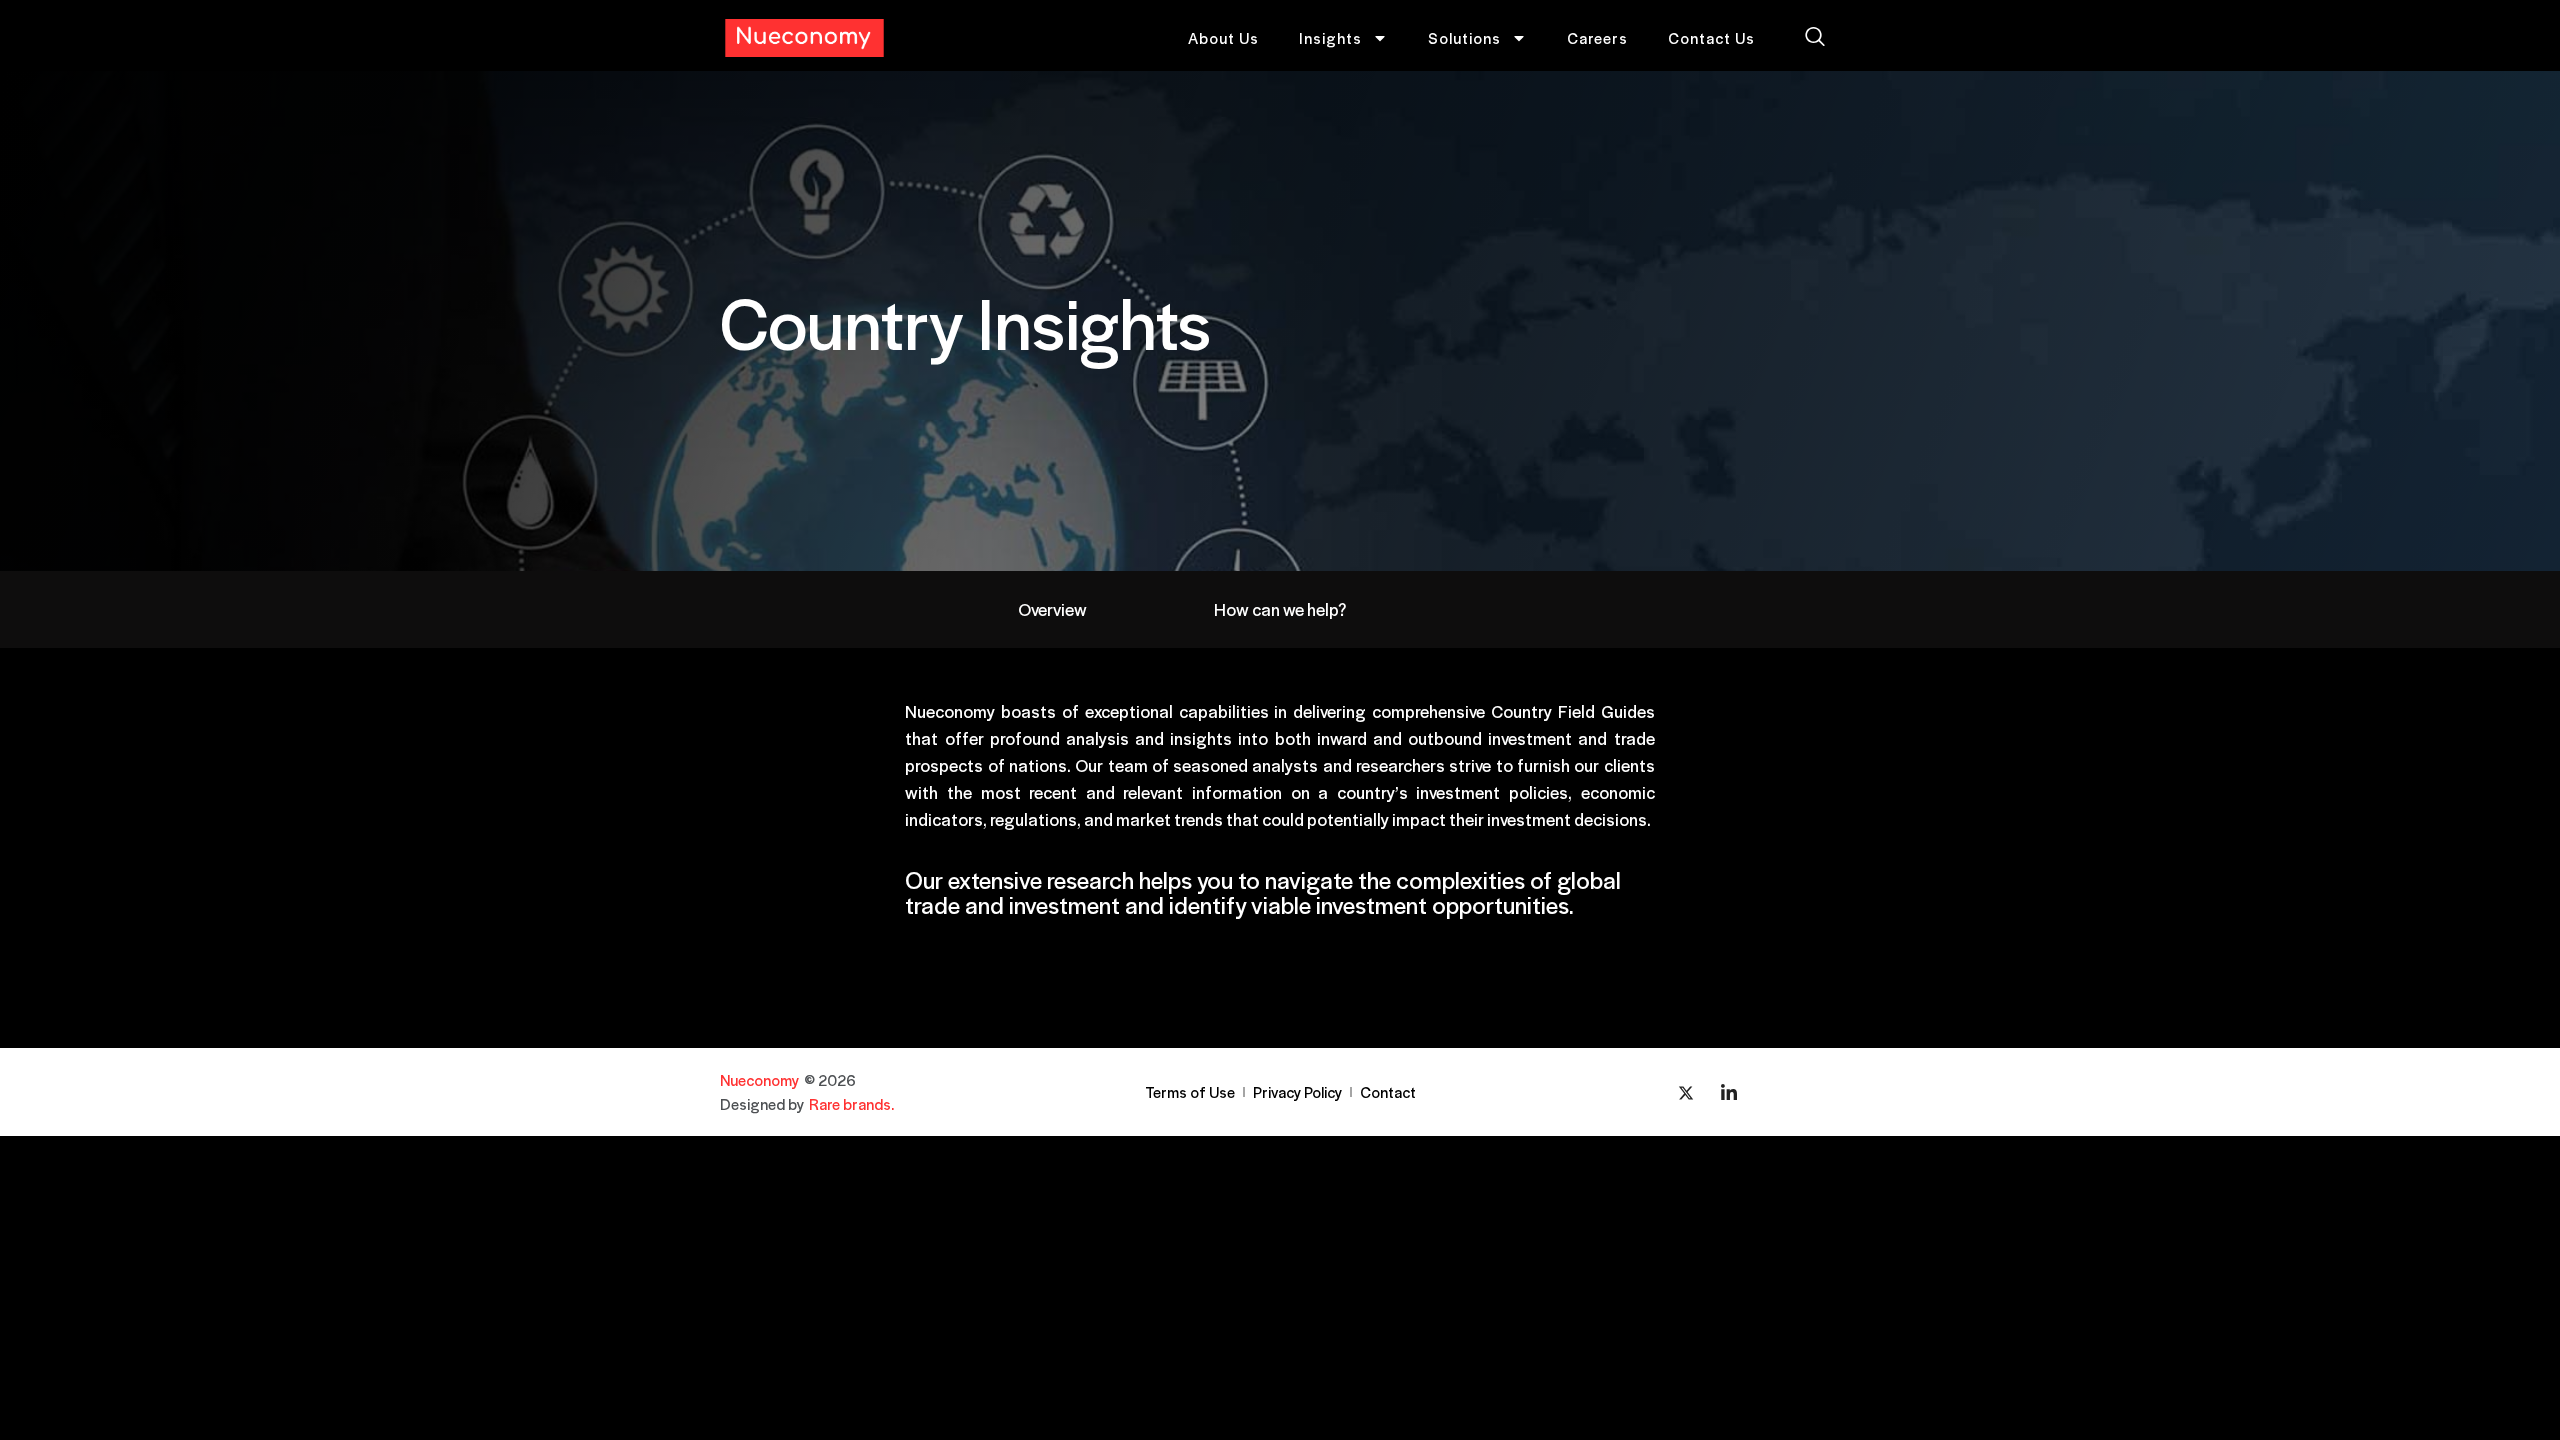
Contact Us (1711, 37)
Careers (1597, 37)
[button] (1815, 38)
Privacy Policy (1297, 1091)
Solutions (1464, 37)
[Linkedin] (1729, 1092)
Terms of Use (1190, 1091)
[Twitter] (1686, 1092)
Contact (1388, 1091)
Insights (1330, 37)
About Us (1223, 37)
